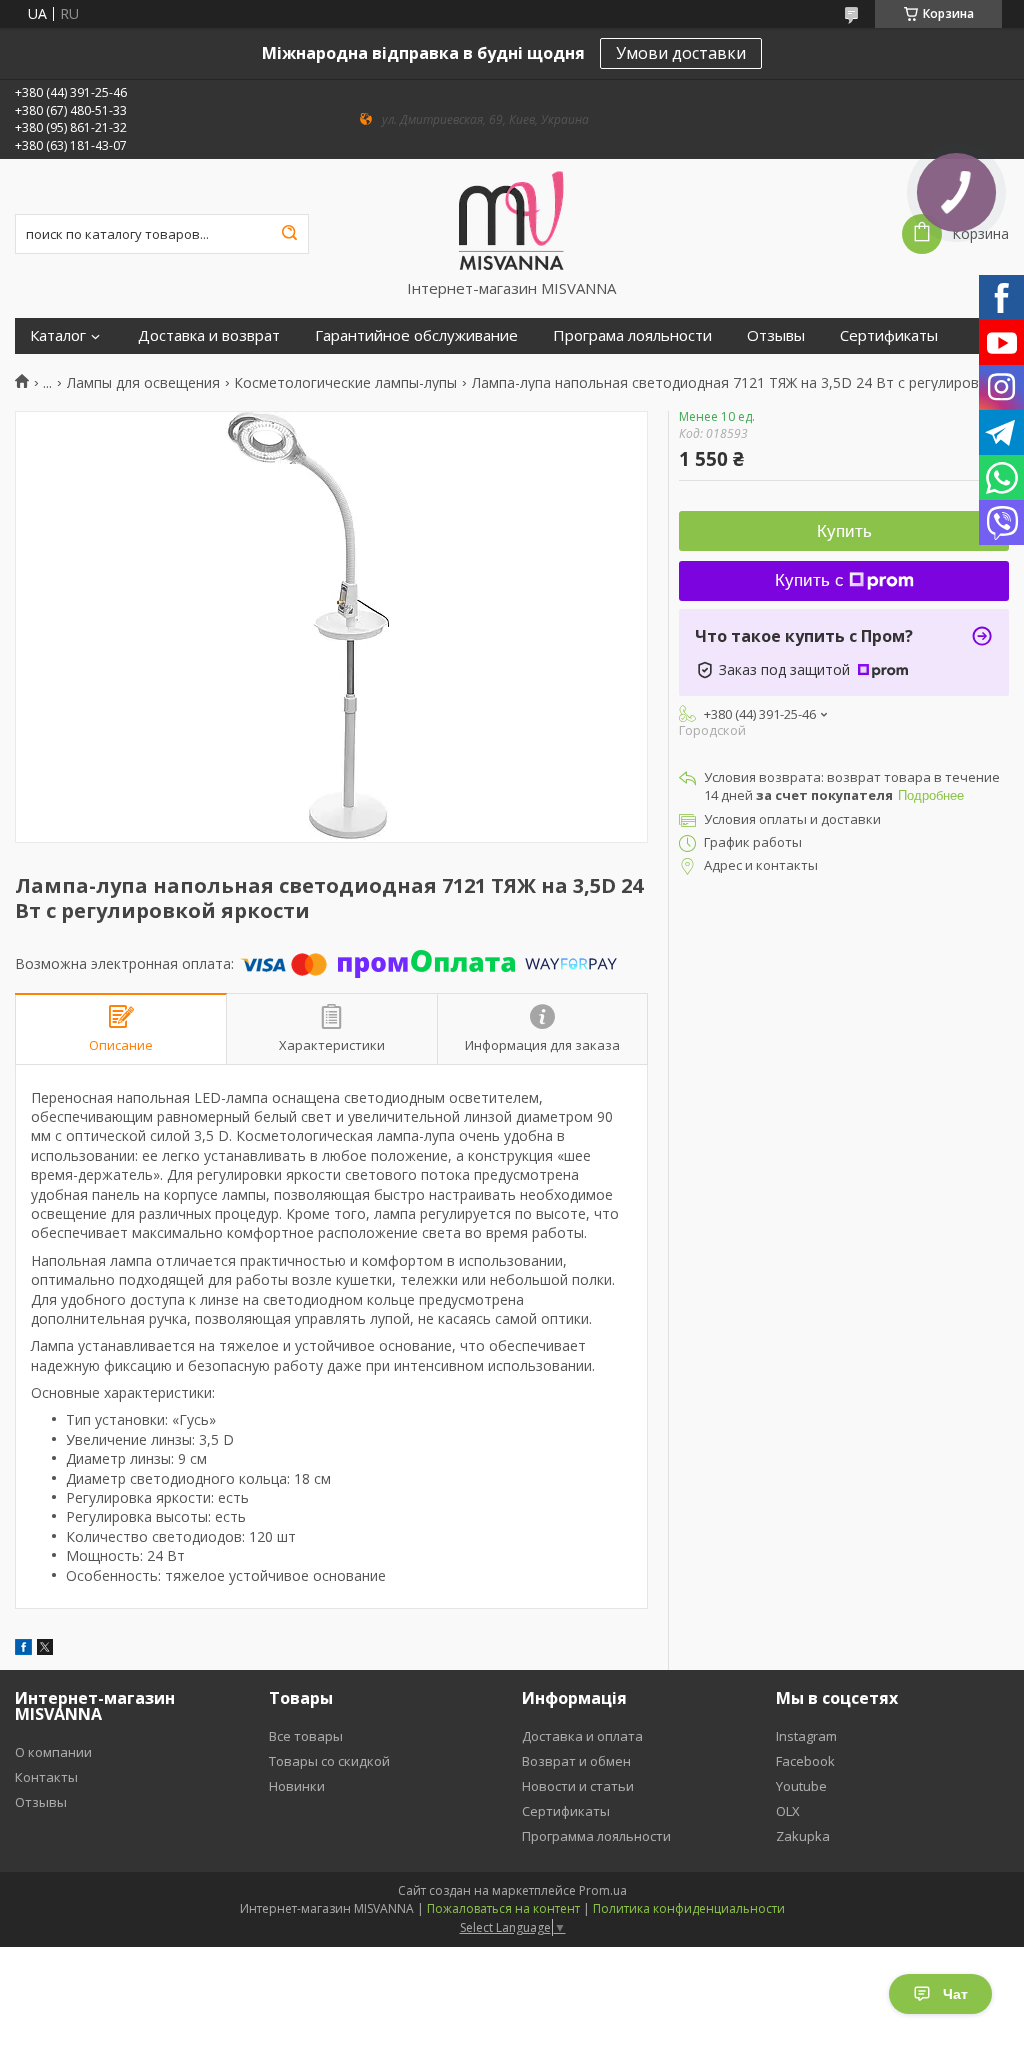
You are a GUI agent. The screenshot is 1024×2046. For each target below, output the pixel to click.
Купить (844, 531)
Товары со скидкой (329, 1761)
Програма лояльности (632, 335)
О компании (53, 1752)
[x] (45, 1649)
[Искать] (289, 234)
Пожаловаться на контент (503, 1908)
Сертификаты (889, 335)
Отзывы (776, 335)
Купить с (809, 580)
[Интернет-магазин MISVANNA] (511, 219)
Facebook (805, 1761)
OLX (788, 1811)
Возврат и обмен (576, 1761)
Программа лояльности (596, 1836)
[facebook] (23, 1649)
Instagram (806, 1736)
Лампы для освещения (143, 383)
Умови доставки (681, 53)
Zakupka (803, 1836)
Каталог (58, 335)
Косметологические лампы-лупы (345, 383)
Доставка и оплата (582, 1736)
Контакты (46, 1777)
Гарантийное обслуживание (416, 335)
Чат (955, 1994)
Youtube (801, 1786)
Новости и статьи (578, 1786)
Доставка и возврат (209, 335)
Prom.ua (603, 1890)
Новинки (297, 1786)
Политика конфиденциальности (689, 1908)
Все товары (306, 1736)
